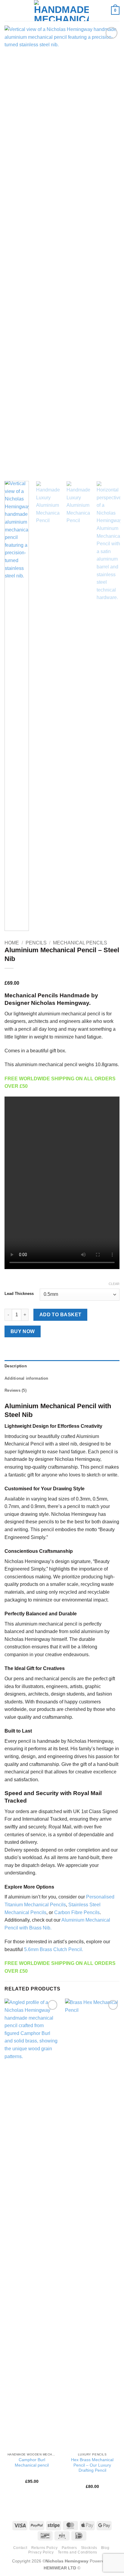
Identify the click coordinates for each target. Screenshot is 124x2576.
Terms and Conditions (77, 2552)
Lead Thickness (19, 1294)
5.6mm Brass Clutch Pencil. (54, 1949)
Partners (69, 2548)
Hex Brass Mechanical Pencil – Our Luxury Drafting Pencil (92, 2465)
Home (12, 943)
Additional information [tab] (26, 1378)
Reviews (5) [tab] (15, 1390)
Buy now (23, 1331)
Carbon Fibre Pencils (77, 1912)
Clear (114, 1284)
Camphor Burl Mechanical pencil (32, 2463)
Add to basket (60, 1315)
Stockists (89, 2548)
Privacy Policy (41, 2552)
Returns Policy (45, 2548)
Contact (20, 2548)
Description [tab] (16, 1366)
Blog (105, 2548)
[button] (8, 10)
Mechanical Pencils (80, 943)
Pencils (36, 943)
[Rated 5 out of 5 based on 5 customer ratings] (62, 976)
